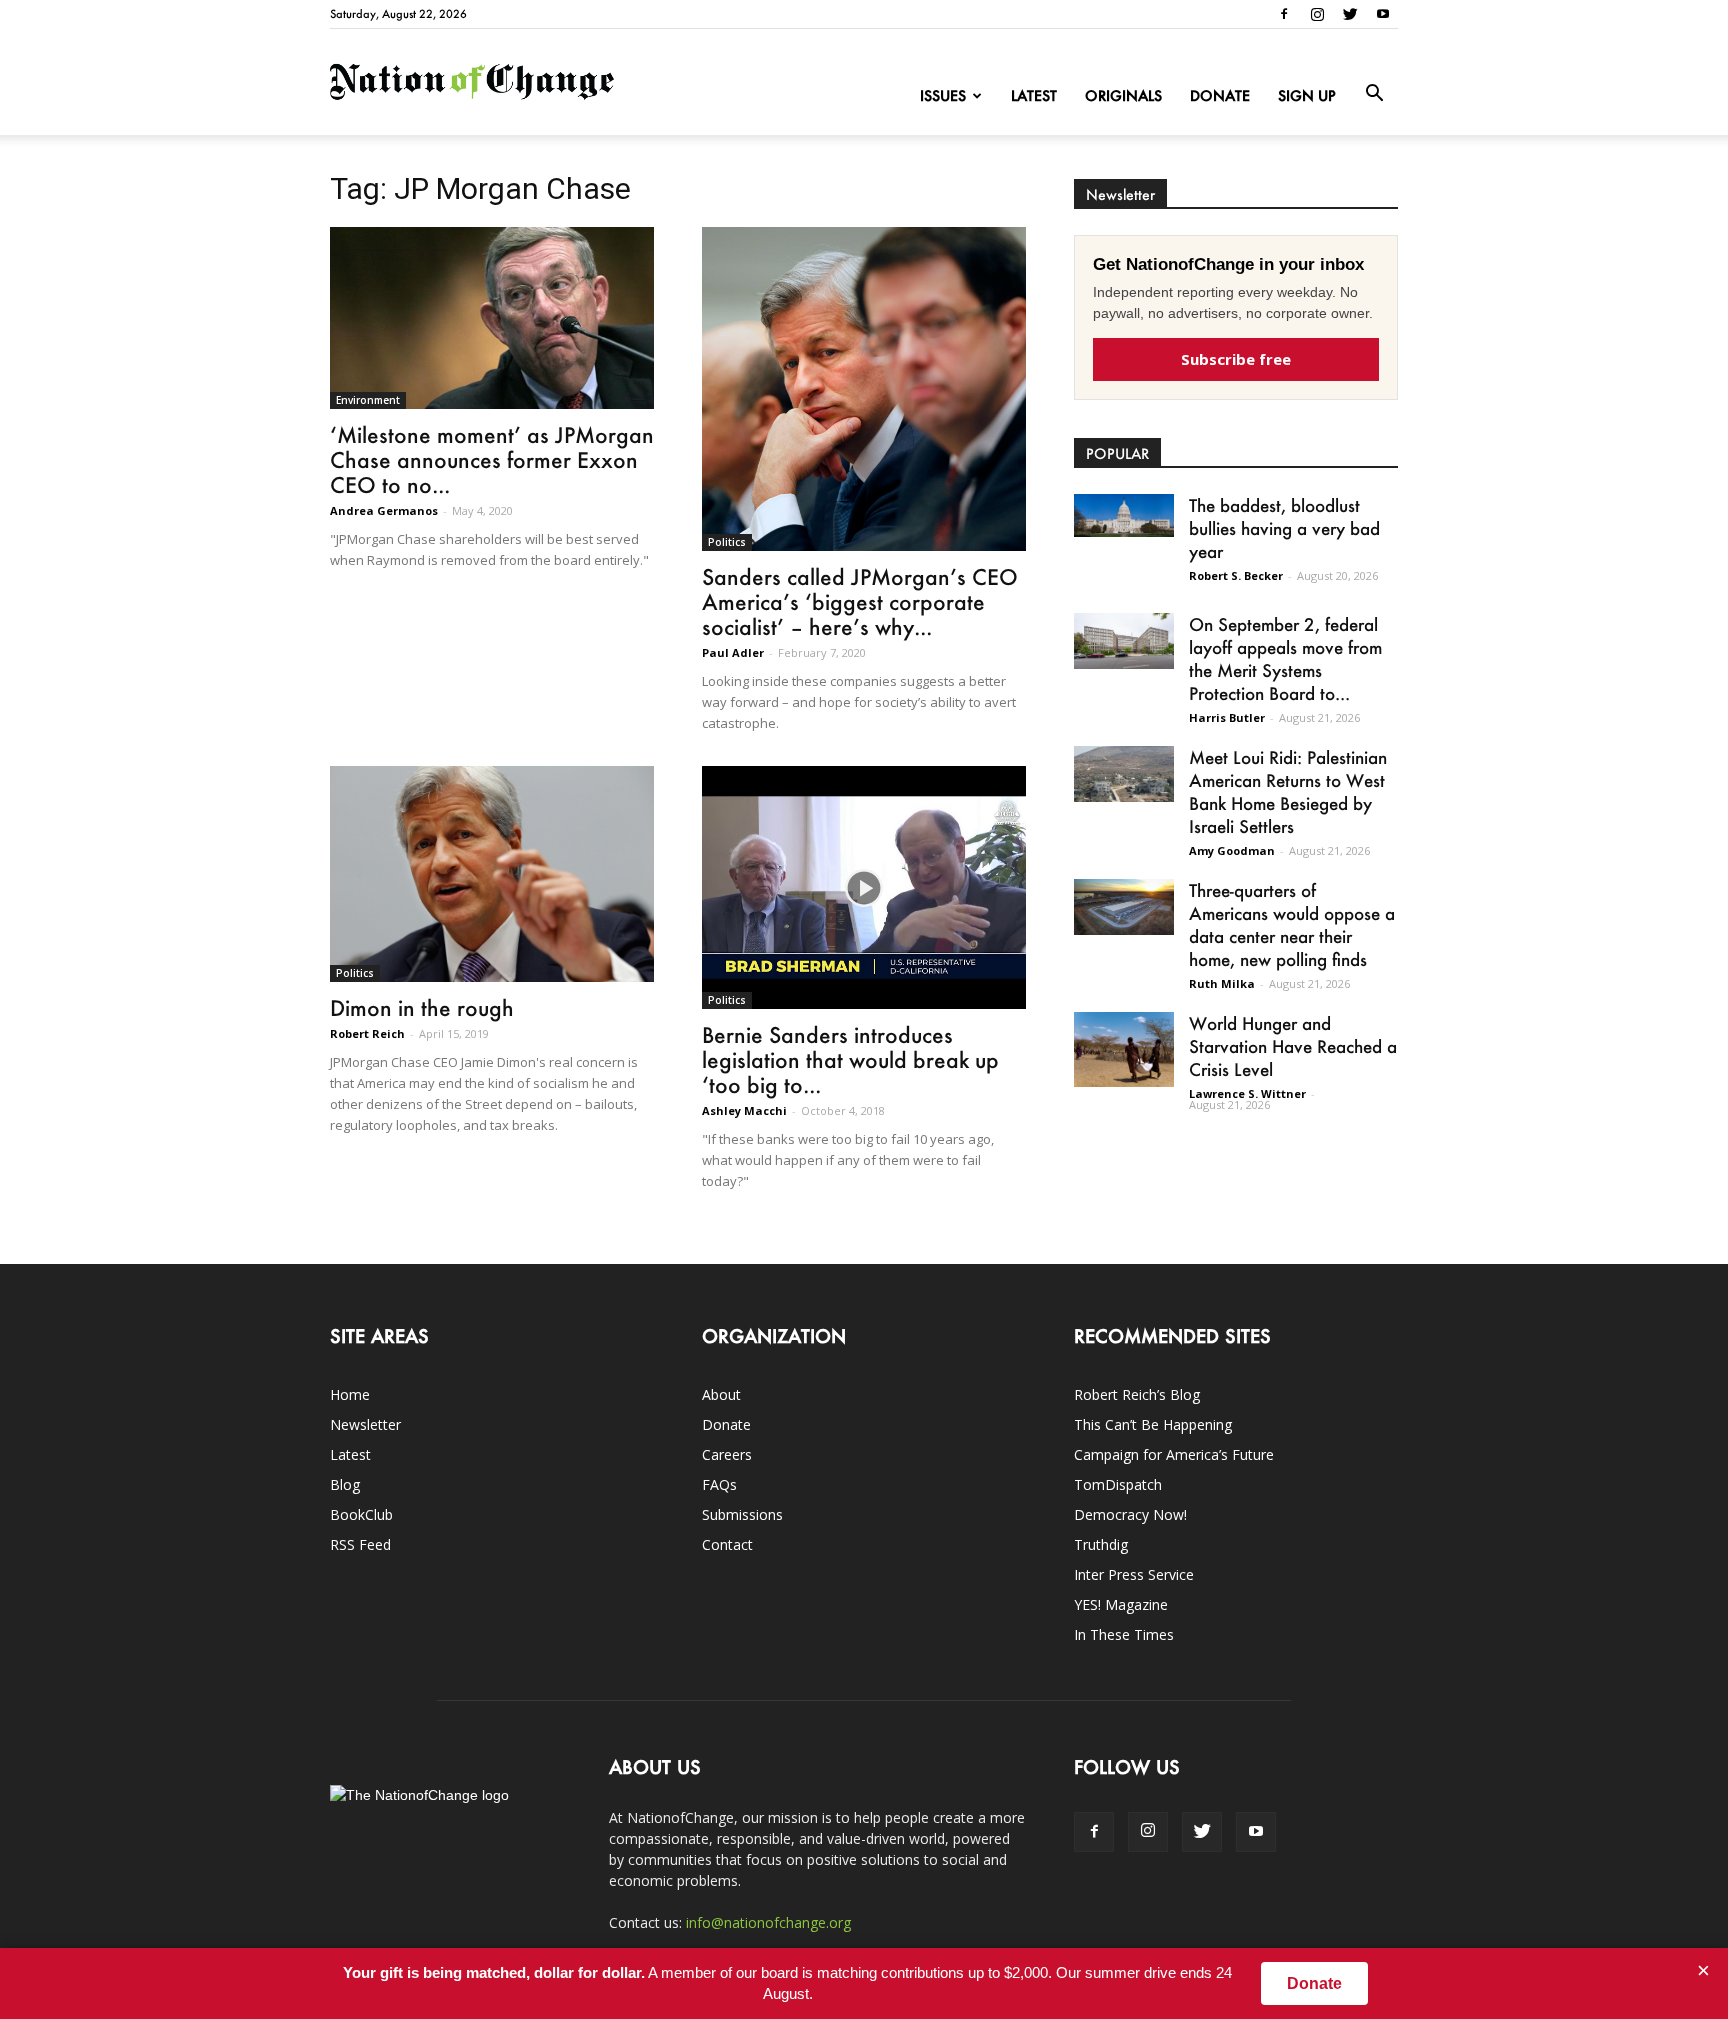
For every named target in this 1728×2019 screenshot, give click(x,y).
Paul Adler (733, 652)
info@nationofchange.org (768, 1922)
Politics (727, 542)
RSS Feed (360, 1544)
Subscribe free (1236, 359)
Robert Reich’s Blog (1137, 1394)
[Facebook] (1284, 14)
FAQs (719, 1484)
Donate (1220, 95)
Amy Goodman (1232, 850)
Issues (943, 95)
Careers (727, 1454)
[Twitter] (1350, 14)
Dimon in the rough (422, 1007)
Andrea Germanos (384, 510)
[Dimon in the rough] (492, 874)
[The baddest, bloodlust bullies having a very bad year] (1124, 515)
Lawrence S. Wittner (1247, 1093)
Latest (1034, 95)
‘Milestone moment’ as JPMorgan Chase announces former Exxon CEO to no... (492, 459)
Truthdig (1101, 1544)
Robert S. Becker (1236, 575)
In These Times (1124, 1634)
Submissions (742, 1514)
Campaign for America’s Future (1174, 1454)
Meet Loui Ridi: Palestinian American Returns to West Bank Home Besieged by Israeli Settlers (1288, 791)
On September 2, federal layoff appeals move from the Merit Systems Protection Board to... (1285, 658)
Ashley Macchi (744, 1110)
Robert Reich (367, 1033)
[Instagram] (1317, 14)
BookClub (361, 1514)
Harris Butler (1227, 717)
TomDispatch (1118, 1484)
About (721, 1394)
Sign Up (1307, 95)
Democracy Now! (1130, 1514)
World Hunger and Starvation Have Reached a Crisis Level (1293, 1046)
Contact (727, 1544)
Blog (345, 1484)
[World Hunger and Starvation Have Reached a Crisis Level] (1124, 1049)
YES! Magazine (1121, 1604)
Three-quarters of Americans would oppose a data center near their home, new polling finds (1292, 924)
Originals (1123, 95)
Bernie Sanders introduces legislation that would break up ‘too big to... (850, 1059)
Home (350, 1394)
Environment (368, 400)
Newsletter (365, 1424)
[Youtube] (1383, 14)
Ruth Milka (1222, 983)
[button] (1374, 94)
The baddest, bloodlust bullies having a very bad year (1284, 528)
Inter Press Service (1134, 1574)
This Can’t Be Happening (1153, 1424)
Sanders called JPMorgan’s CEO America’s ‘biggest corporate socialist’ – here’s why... (860, 601)
